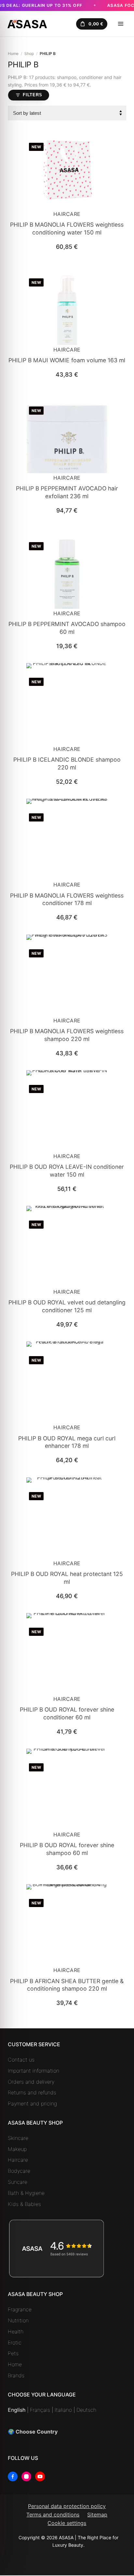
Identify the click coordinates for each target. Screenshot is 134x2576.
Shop (29, 53)
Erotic (15, 2342)
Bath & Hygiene (26, 2193)
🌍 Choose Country (33, 2432)
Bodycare (19, 2171)
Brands (16, 2375)
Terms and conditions (53, 2515)
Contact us (21, 2060)
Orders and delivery (31, 2082)
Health (16, 2331)
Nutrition (18, 2320)
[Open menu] (121, 24)
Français (40, 2410)
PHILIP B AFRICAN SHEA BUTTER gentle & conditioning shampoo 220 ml (67, 1985)
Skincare (18, 2138)
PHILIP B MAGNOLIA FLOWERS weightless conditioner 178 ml (67, 899)
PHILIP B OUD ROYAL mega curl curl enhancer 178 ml (67, 1442)
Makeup (17, 2149)
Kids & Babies (24, 2204)
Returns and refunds (32, 2092)
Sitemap (97, 2515)
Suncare (18, 2182)
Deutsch (86, 2410)
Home (13, 53)
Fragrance (20, 2309)
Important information (33, 2071)
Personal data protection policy (67, 2506)
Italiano (63, 2410)
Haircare (67, 214)
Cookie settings (67, 2523)
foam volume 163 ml (67, 360)
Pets (13, 2353)
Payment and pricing (32, 2103)
